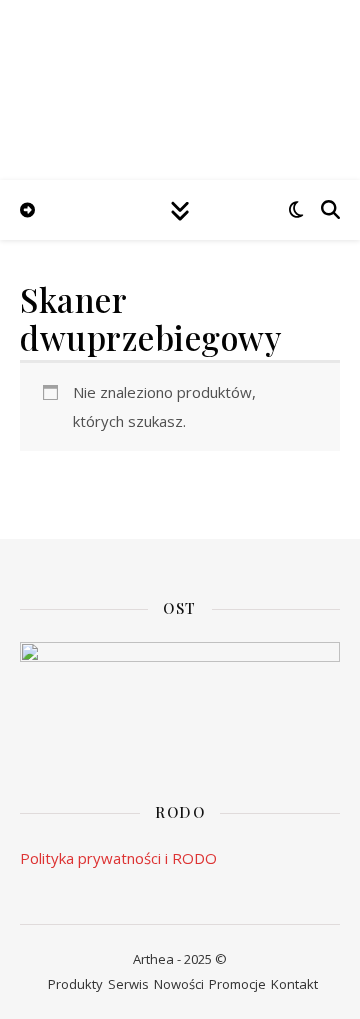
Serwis (128, 984)
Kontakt (294, 984)
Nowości (179, 984)
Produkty (75, 984)
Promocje (237, 984)
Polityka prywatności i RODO (118, 858)
